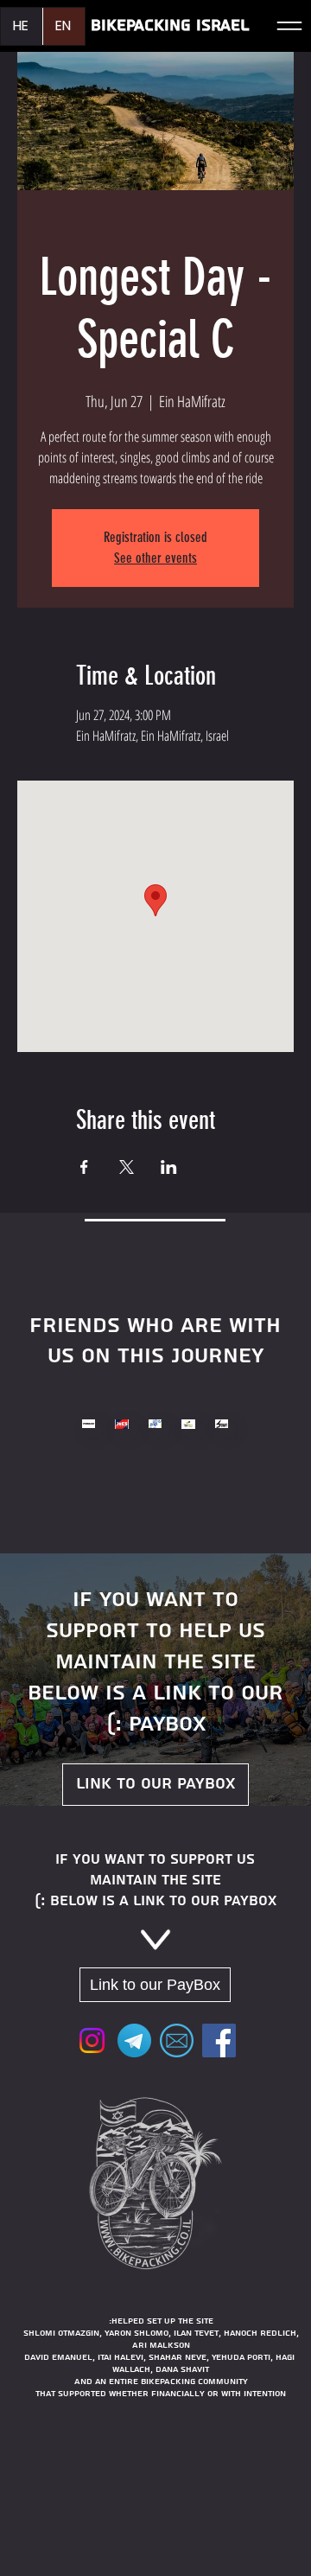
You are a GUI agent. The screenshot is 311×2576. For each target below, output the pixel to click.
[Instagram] (92, 2040)
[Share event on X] (127, 1167)
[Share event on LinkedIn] (169, 1167)
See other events (155, 558)
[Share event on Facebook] (84, 1167)
